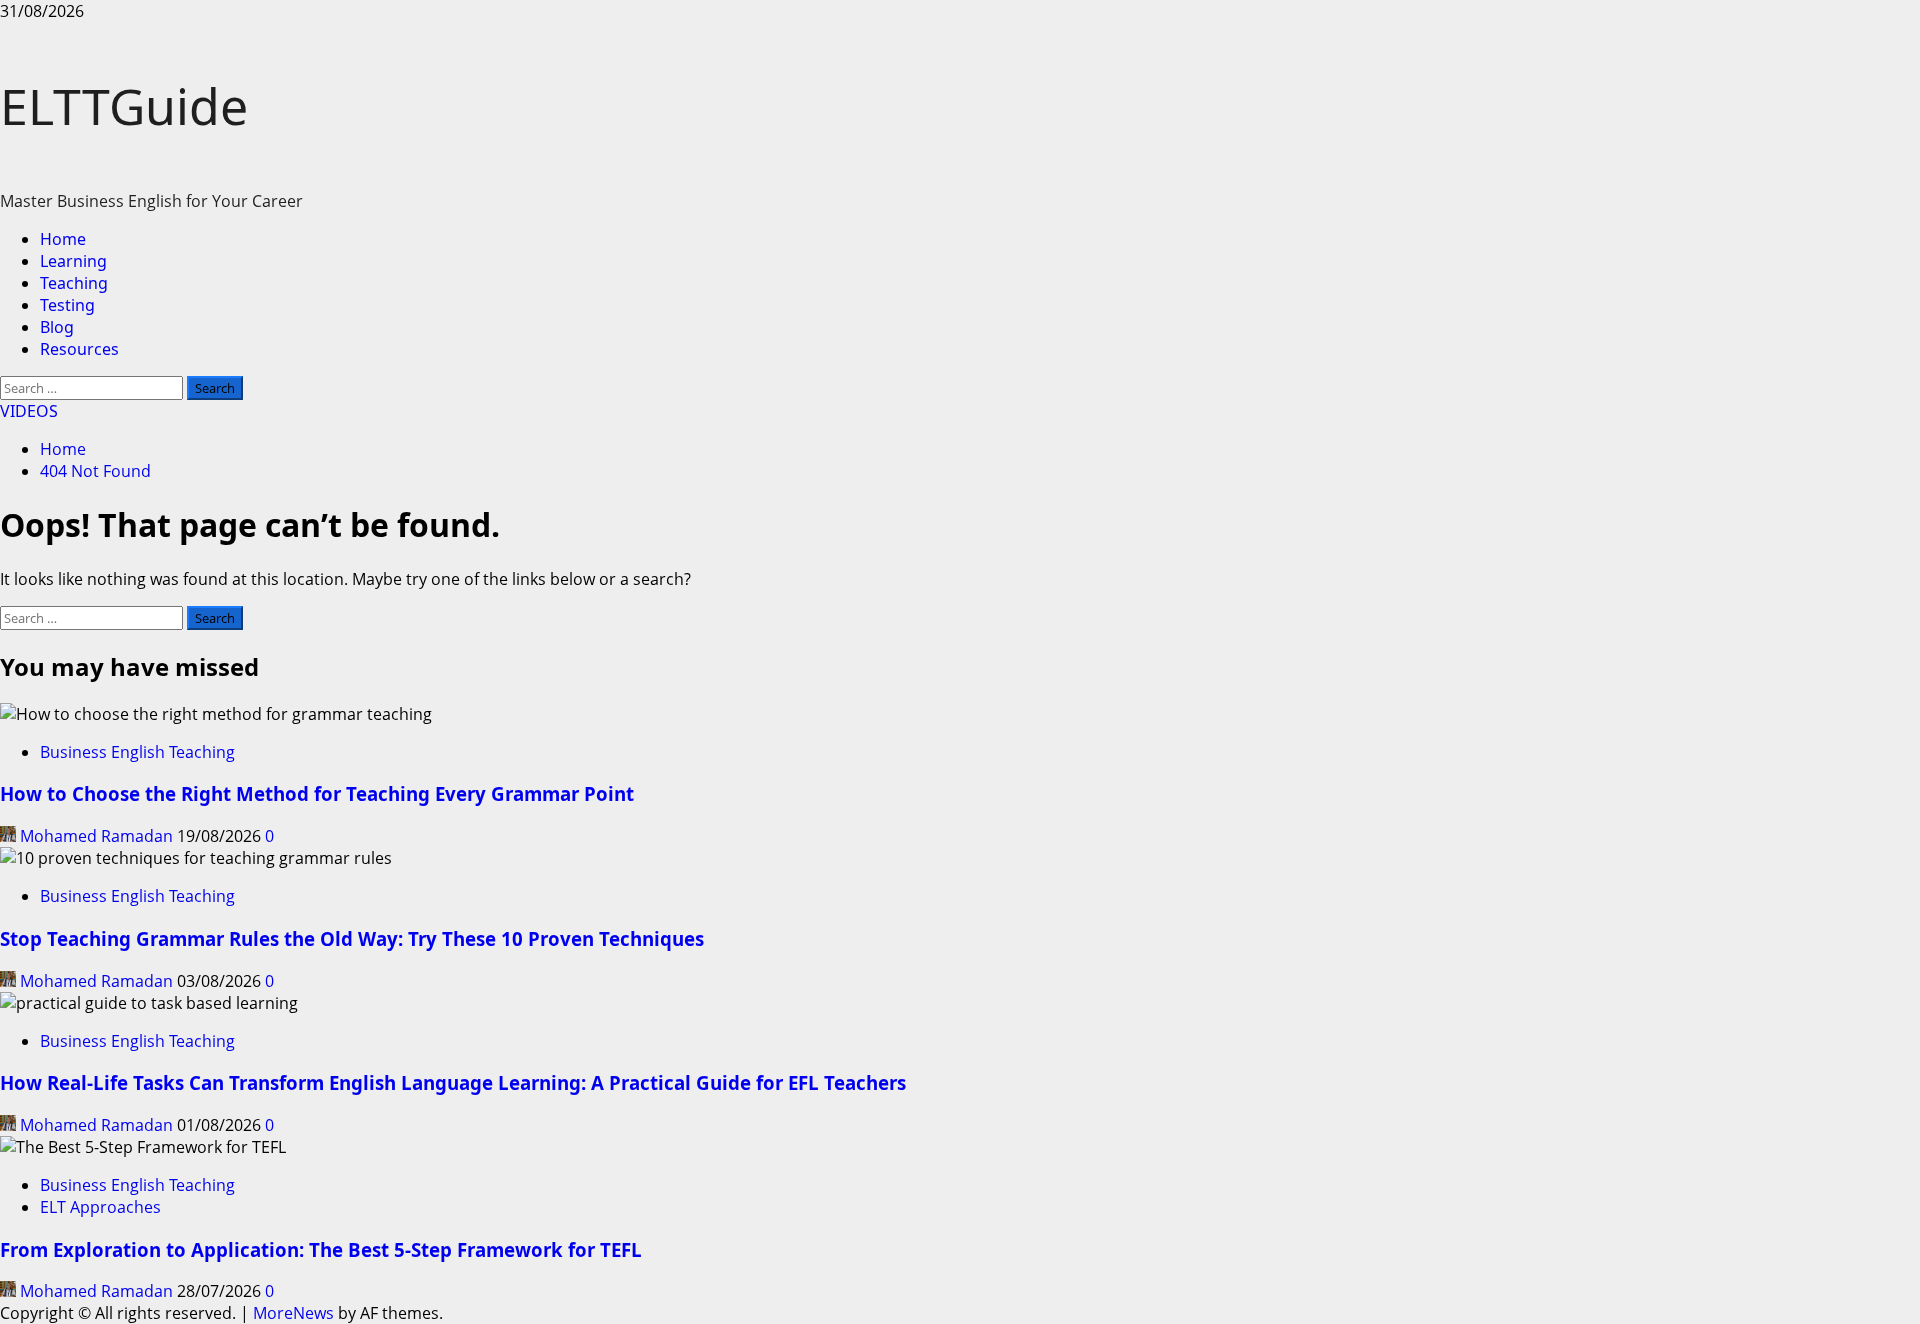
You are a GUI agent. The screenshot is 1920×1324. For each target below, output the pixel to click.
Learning (73, 261)
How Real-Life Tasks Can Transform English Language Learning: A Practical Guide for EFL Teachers (453, 1082)
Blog (57, 327)
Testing (67, 305)
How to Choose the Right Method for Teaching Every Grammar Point (317, 793)
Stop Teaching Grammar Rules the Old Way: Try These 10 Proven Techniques (352, 938)
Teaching (74, 283)
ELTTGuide (124, 106)
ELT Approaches (100, 1207)
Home (63, 239)
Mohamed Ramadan (96, 836)
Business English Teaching (137, 752)
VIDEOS (29, 411)
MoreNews (293, 1313)
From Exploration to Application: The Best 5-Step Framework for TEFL (321, 1249)
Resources (79, 349)
